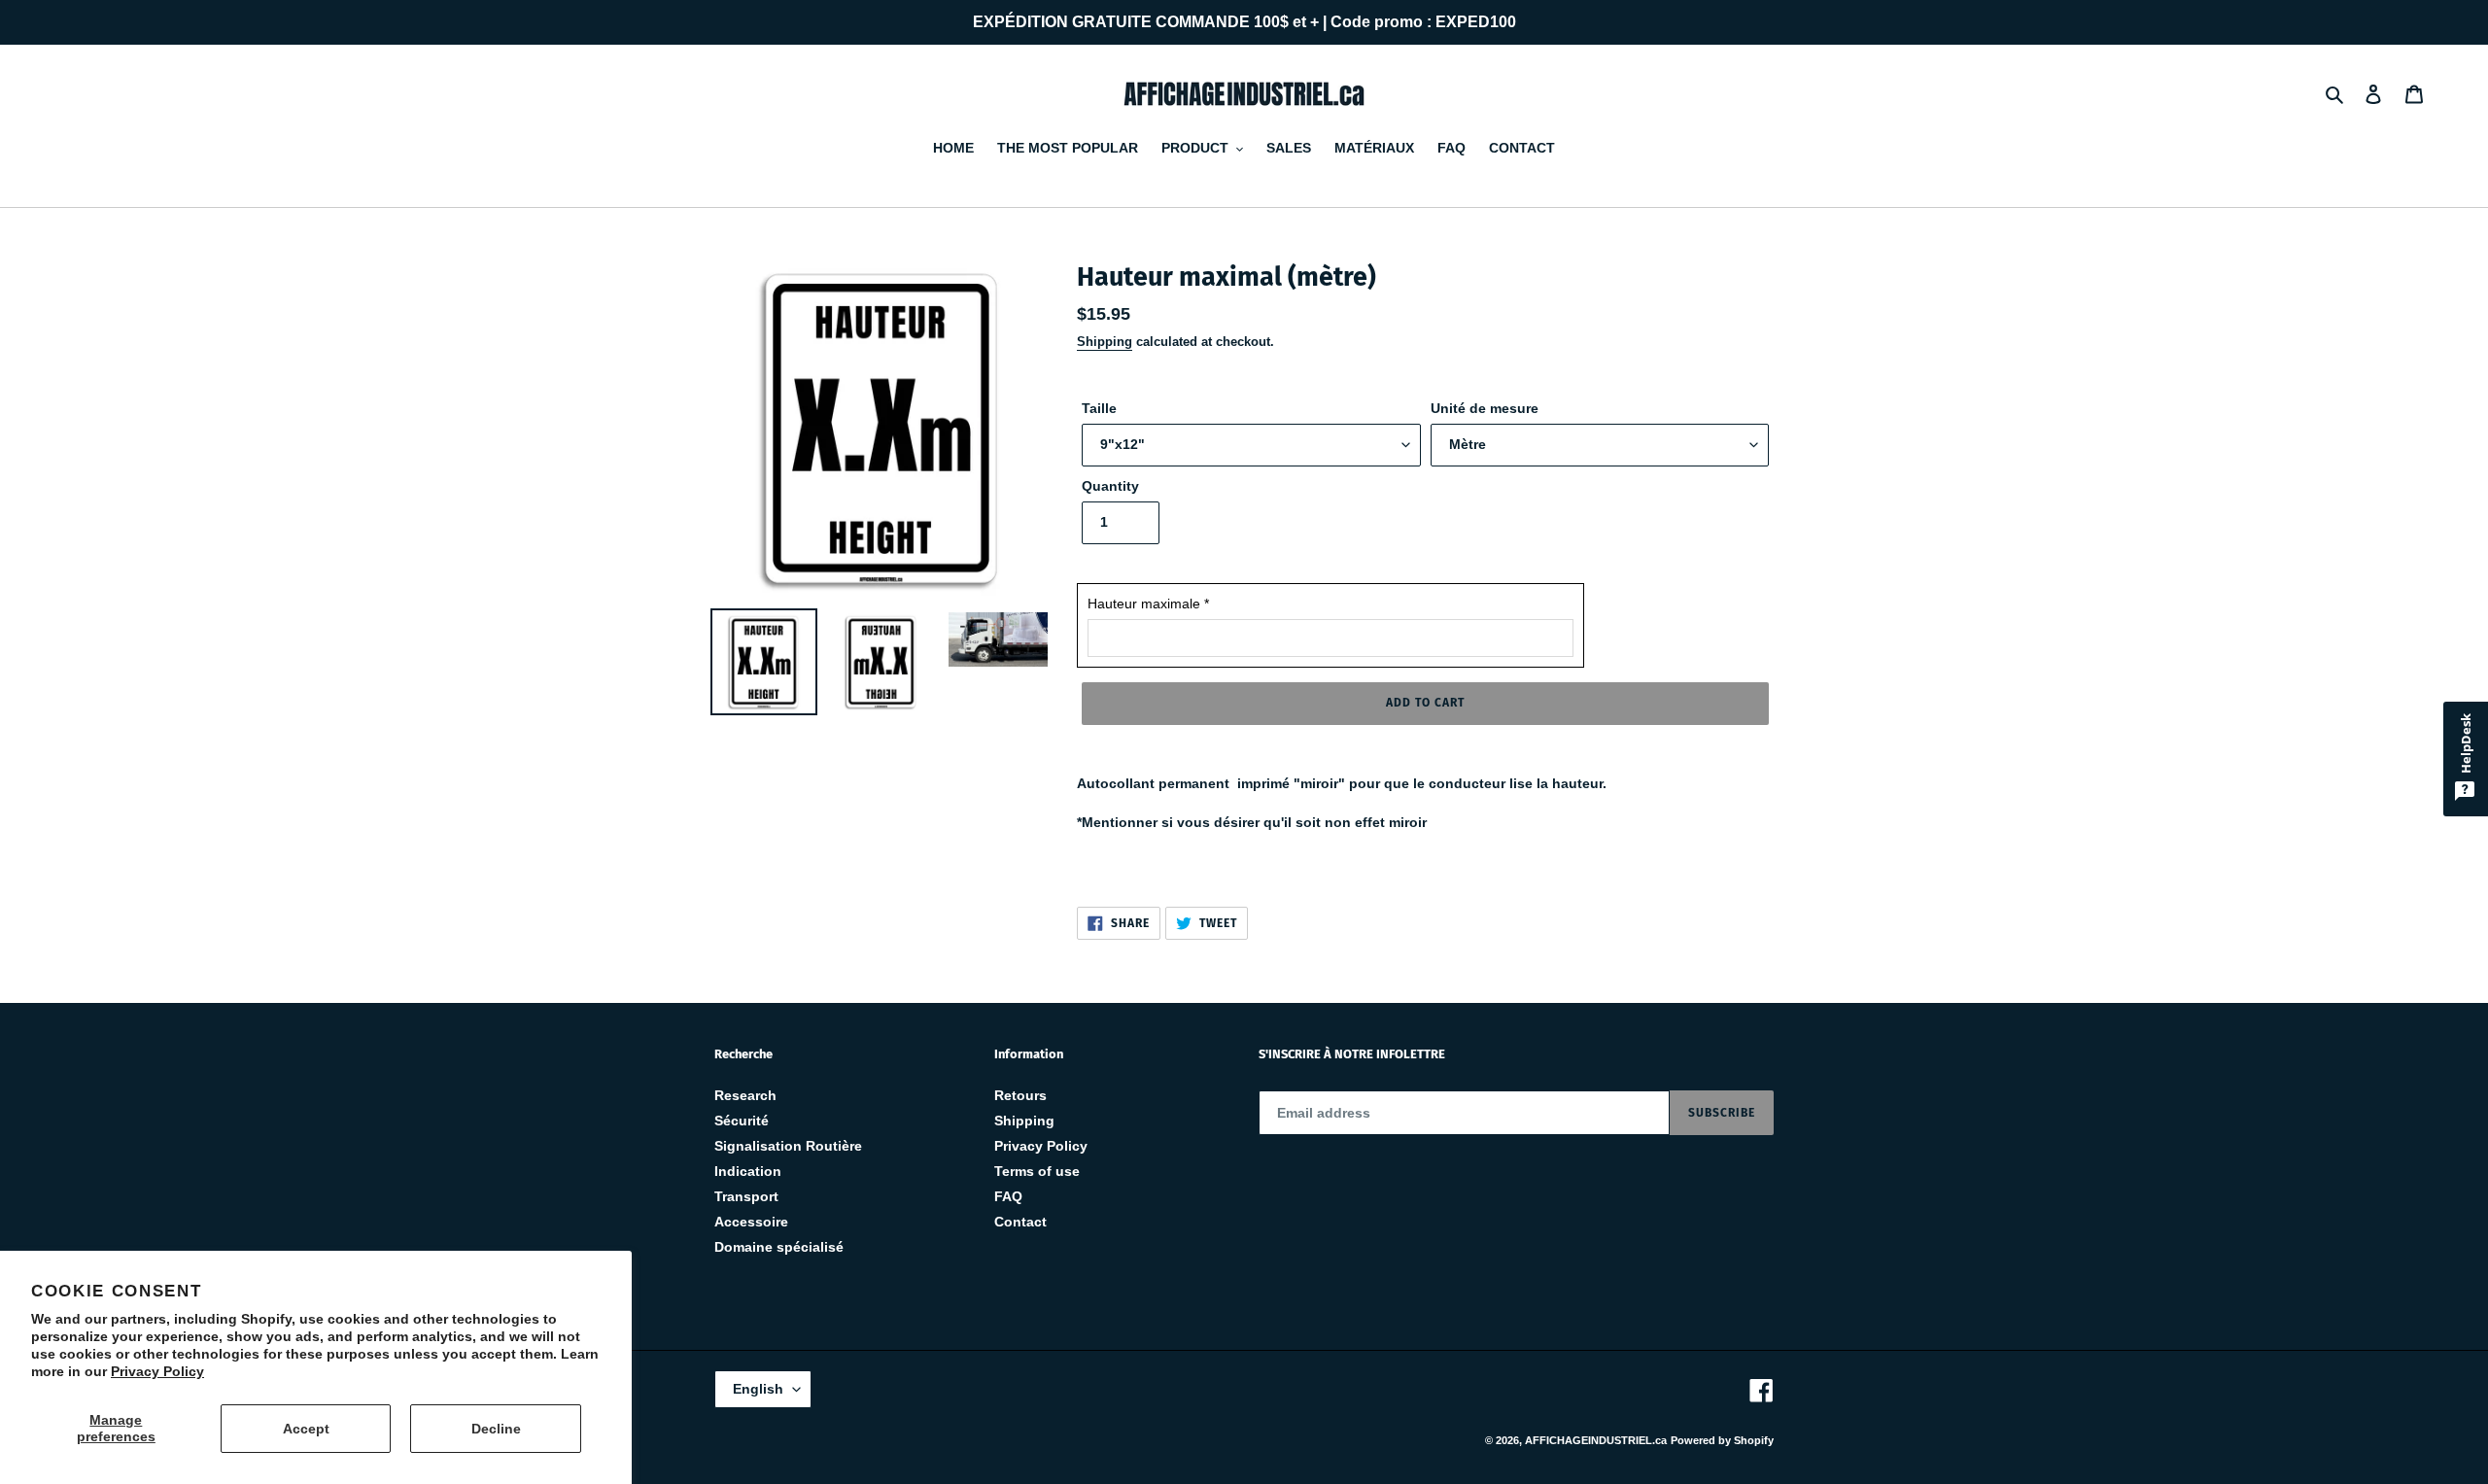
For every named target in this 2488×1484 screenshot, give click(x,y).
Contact (1020, 1222)
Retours (1020, 1095)
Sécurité (742, 1121)
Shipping (1105, 342)
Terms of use (1037, 1171)
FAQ (1008, 1196)
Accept (306, 1429)
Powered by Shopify (1722, 1440)
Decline (496, 1429)
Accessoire (751, 1222)
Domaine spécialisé (779, 1247)
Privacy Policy (157, 1371)
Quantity (1110, 486)
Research (745, 1095)
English (758, 1389)
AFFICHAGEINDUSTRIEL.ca (1596, 1440)
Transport (746, 1196)
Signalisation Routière (788, 1146)
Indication (748, 1171)
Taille (1099, 408)
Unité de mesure (1485, 408)
